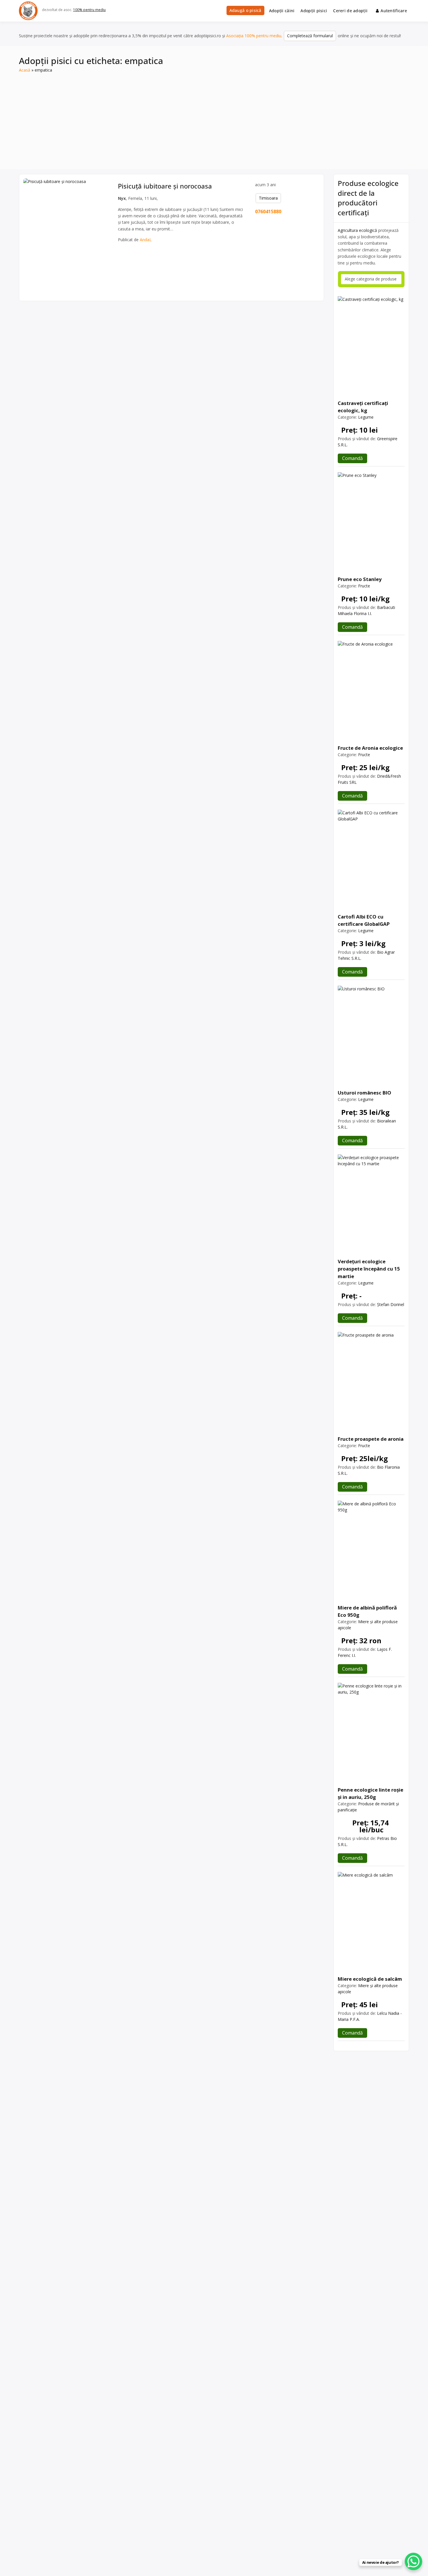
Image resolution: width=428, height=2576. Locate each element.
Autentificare (394, 11)
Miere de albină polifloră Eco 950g (367, 1611)
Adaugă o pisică (245, 10)
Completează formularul (310, 36)
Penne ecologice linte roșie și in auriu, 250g (370, 1793)
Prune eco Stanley (360, 579)
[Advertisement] (214, 117)
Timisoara (268, 198)
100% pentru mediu (89, 10)
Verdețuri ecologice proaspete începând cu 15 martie (369, 1269)
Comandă (352, 458)
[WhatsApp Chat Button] (413, 2561)
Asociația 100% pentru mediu (254, 36)
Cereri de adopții (350, 11)
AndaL (146, 240)
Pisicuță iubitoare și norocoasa (165, 186)
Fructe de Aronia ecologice (370, 748)
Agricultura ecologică (357, 230)
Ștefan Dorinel (391, 1304)
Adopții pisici (314, 11)
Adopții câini (282, 11)
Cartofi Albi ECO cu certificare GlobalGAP (364, 920)
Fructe (364, 586)
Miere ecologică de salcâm (370, 1979)
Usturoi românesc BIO (365, 1093)
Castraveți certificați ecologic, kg (363, 407)
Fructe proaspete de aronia (371, 1439)
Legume (366, 417)
